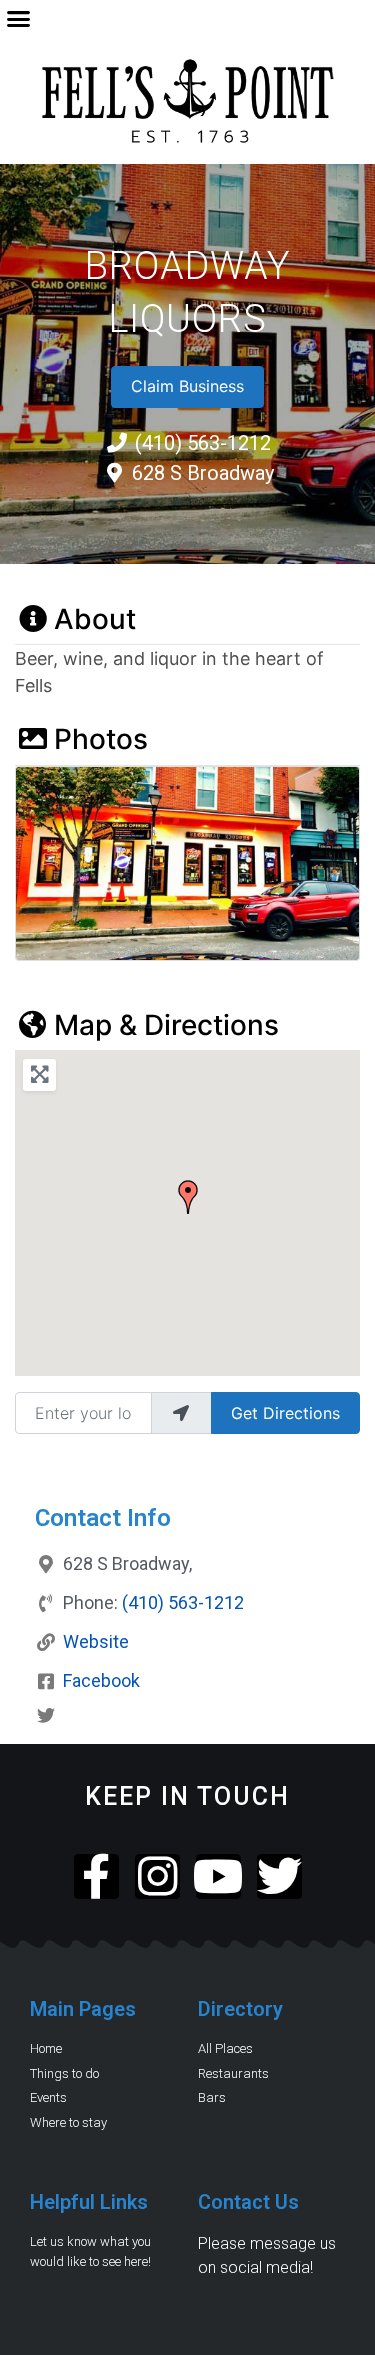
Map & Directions (166, 1025)
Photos (101, 739)
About (95, 619)
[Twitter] (279, 1876)
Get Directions (285, 1413)
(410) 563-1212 (183, 1602)
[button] (19, 19)
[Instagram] (157, 1876)
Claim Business (187, 386)
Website (96, 1641)
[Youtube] (218, 1876)
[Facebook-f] (96, 1876)
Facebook (101, 1680)
